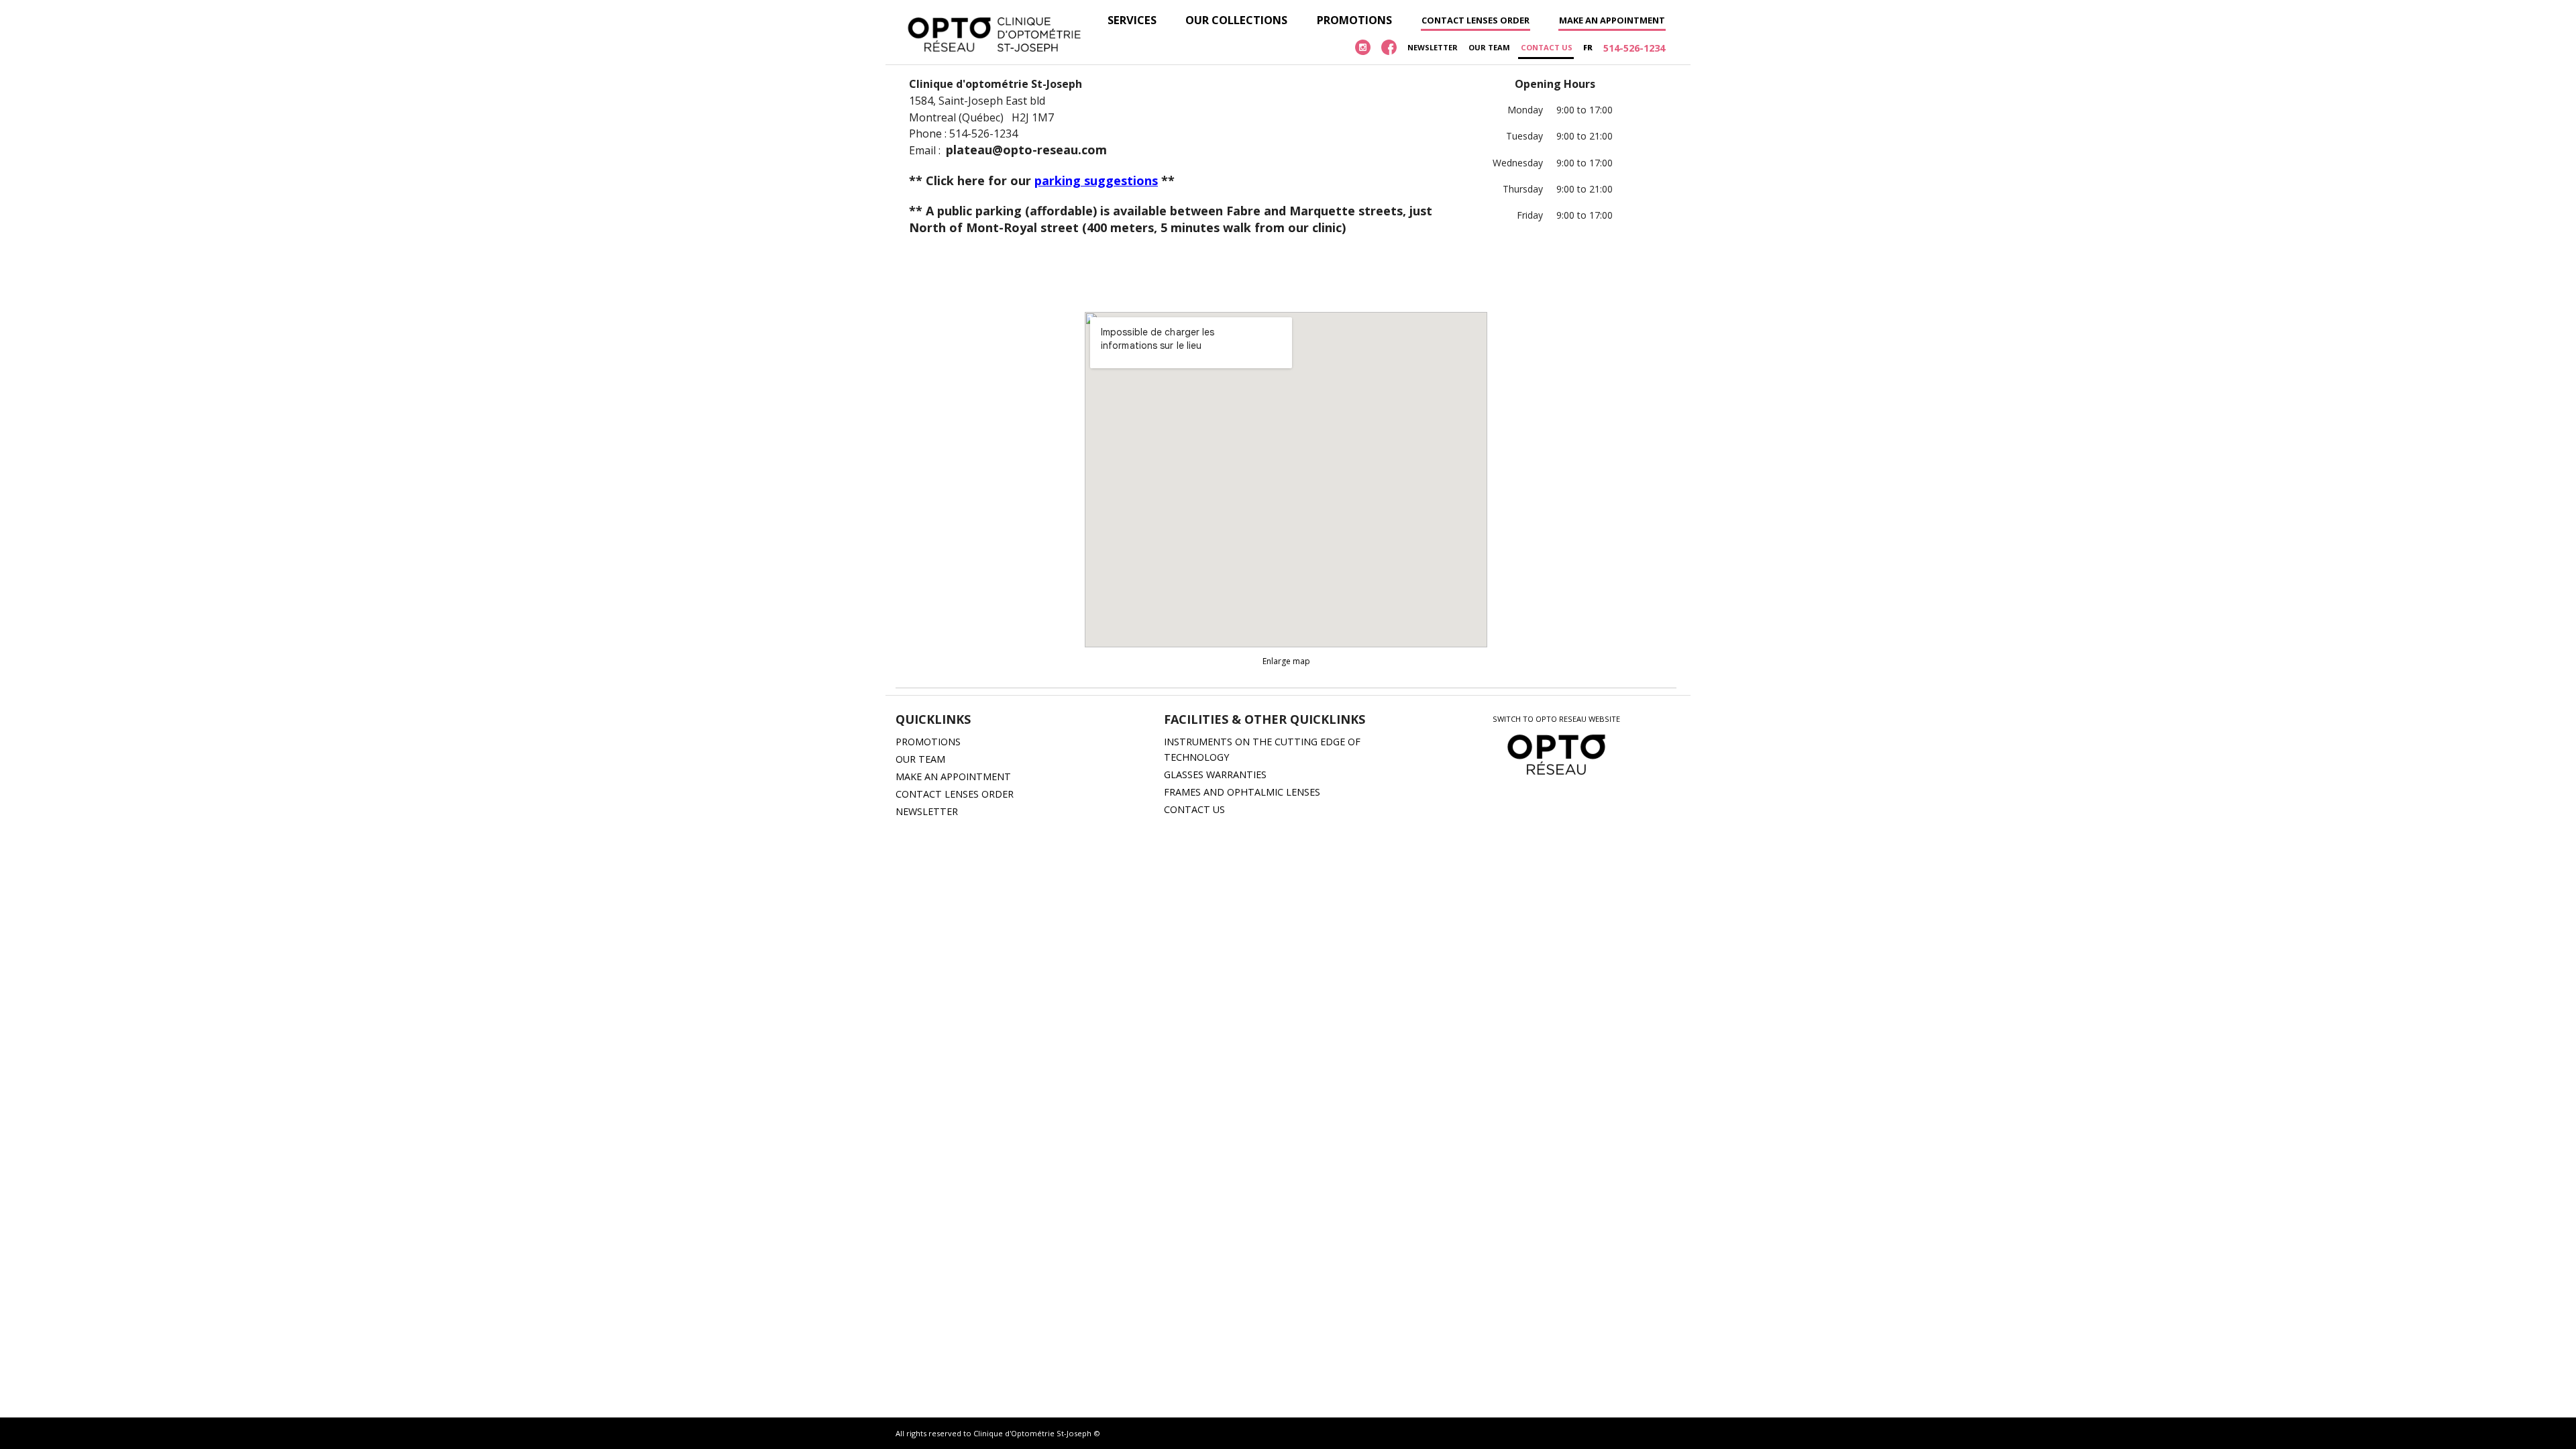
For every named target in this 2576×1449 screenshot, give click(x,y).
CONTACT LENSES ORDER (955, 794)
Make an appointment (1612, 20)
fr (1588, 47)
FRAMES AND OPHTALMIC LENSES (1242, 792)
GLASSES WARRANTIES (1215, 774)
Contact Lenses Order (1475, 20)
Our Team (1489, 47)
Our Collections (1236, 20)
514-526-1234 (1634, 48)
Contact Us (1547, 47)
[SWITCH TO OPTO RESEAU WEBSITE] (1557, 776)
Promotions (1354, 20)
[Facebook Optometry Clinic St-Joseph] (1389, 48)
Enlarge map (1286, 661)
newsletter (1433, 47)
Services (1132, 20)
